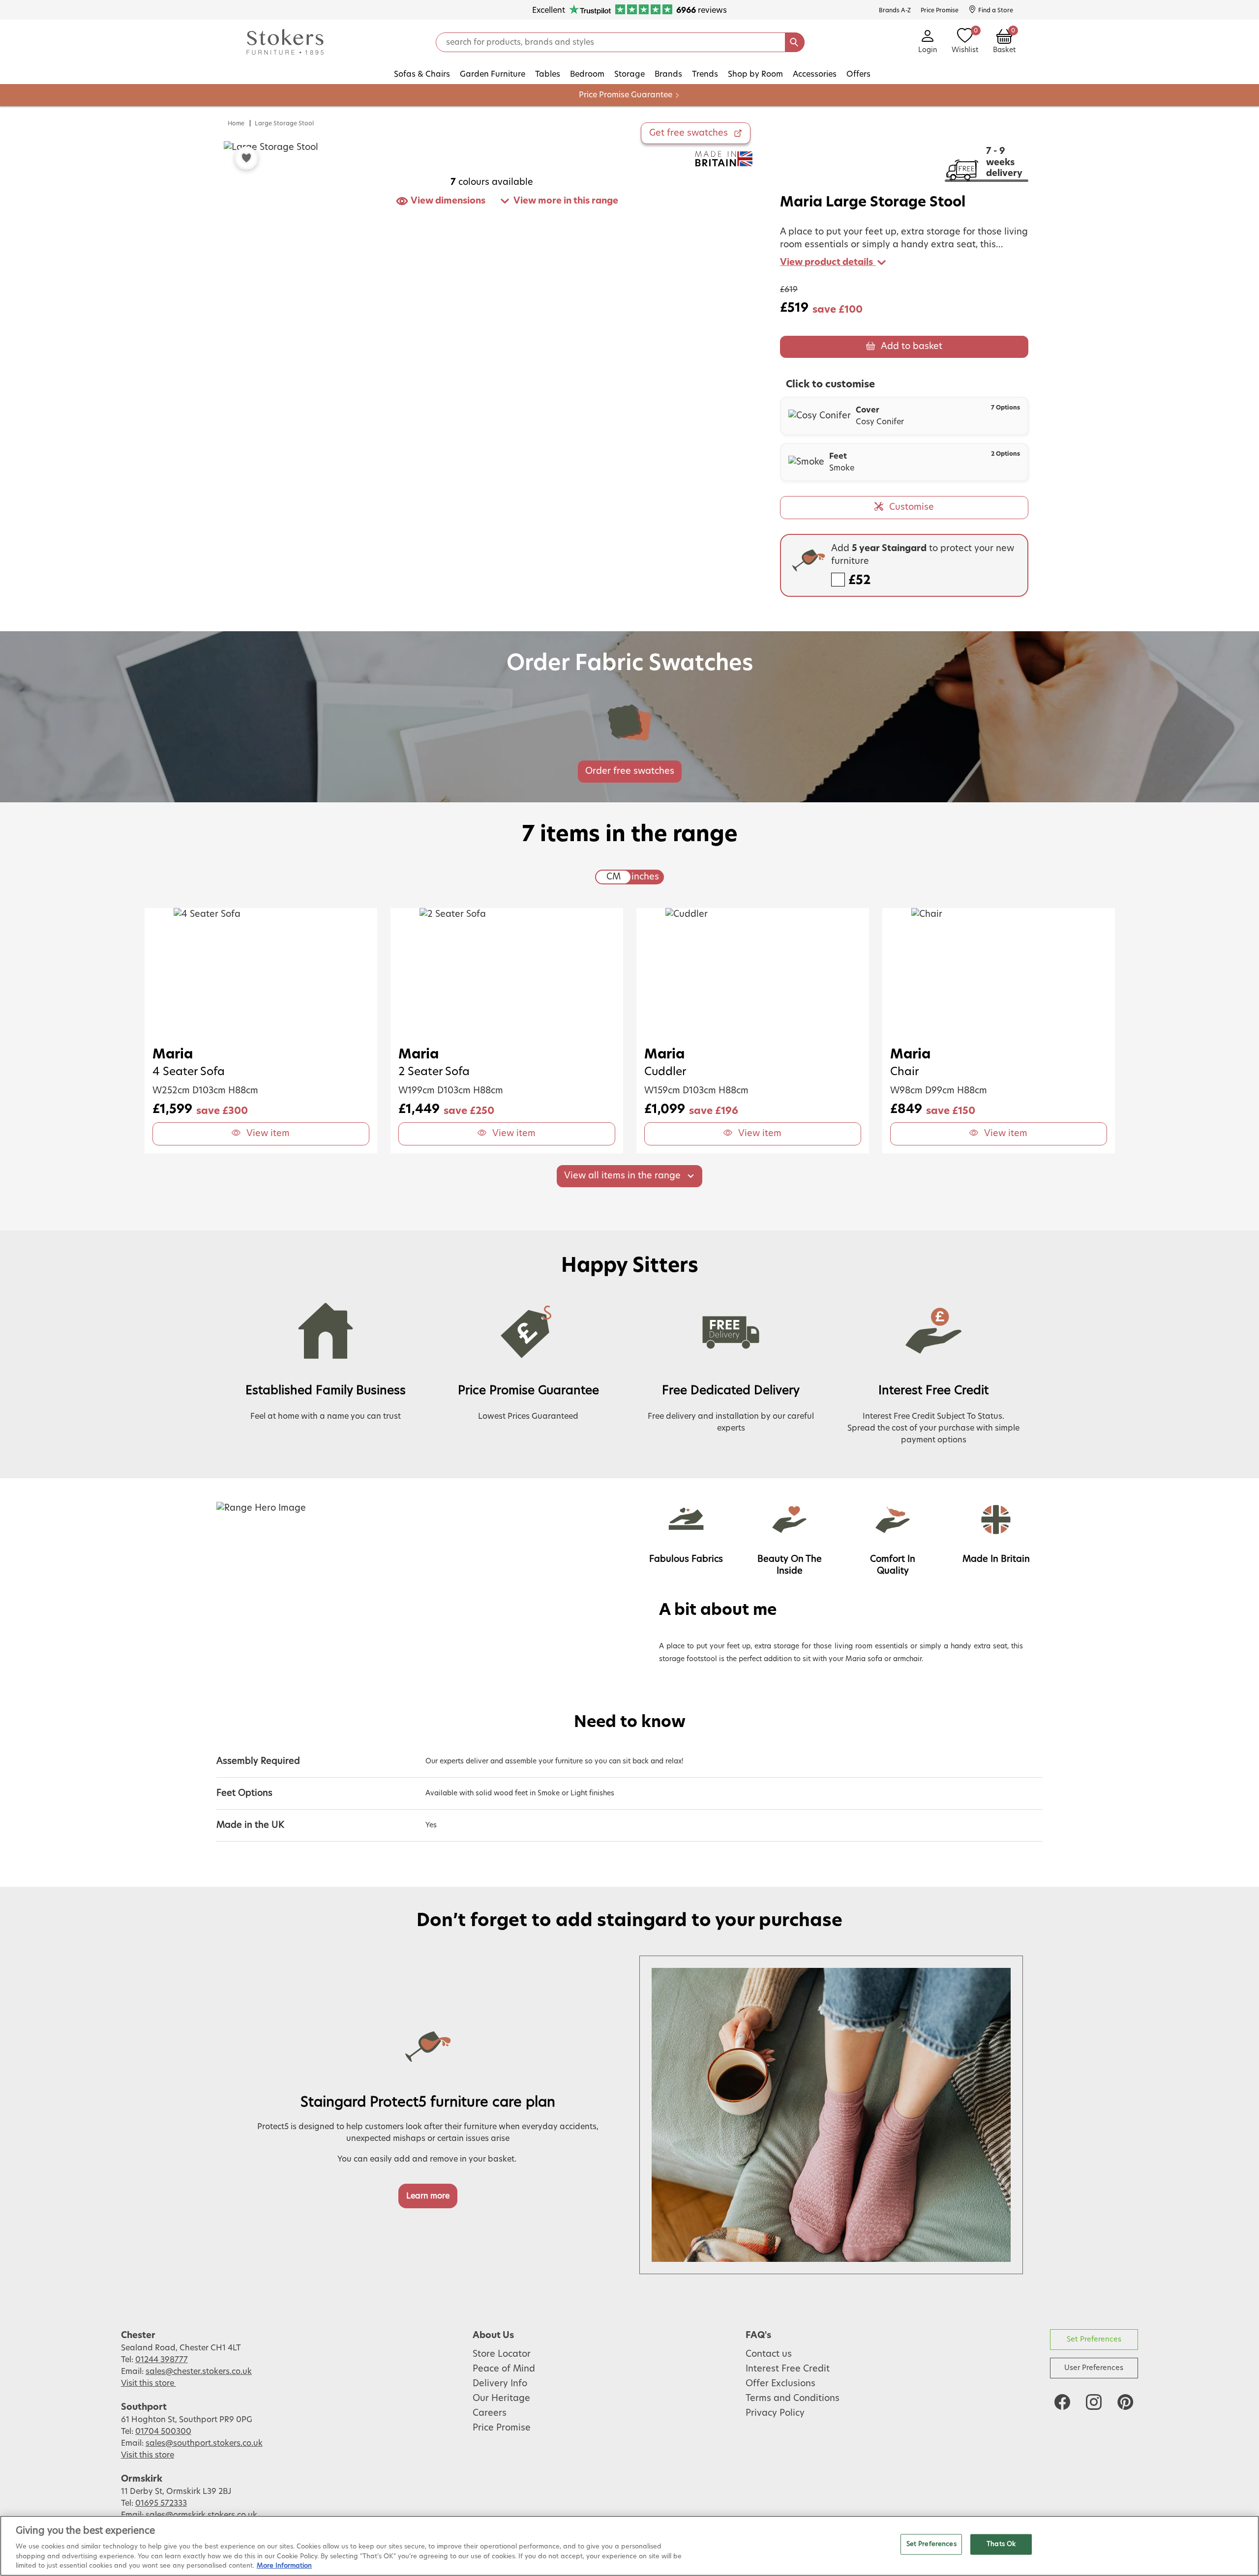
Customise (912, 507)
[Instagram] (1094, 2402)
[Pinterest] (1125, 2402)
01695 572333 (161, 2503)
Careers (490, 2413)
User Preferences (1094, 2368)
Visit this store (149, 2383)
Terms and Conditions (793, 2399)
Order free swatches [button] (630, 771)
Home (236, 123)
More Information (284, 2566)
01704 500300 (163, 2431)
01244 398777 (162, 2360)
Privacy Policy (775, 2413)
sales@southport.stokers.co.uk (204, 2443)
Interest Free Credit (788, 2369)
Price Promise (502, 2428)
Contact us (769, 2354)
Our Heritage (501, 2399)
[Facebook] (1062, 2402)
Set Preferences (1094, 2339)
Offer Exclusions (780, 2384)
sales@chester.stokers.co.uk (199, 2371)
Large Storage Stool (284, 123)
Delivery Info (500, 2384)
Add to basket (912, 347)
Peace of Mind (504, 2369)
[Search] (795, 42)
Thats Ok (1001, 2544)
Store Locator (502, 2354)
